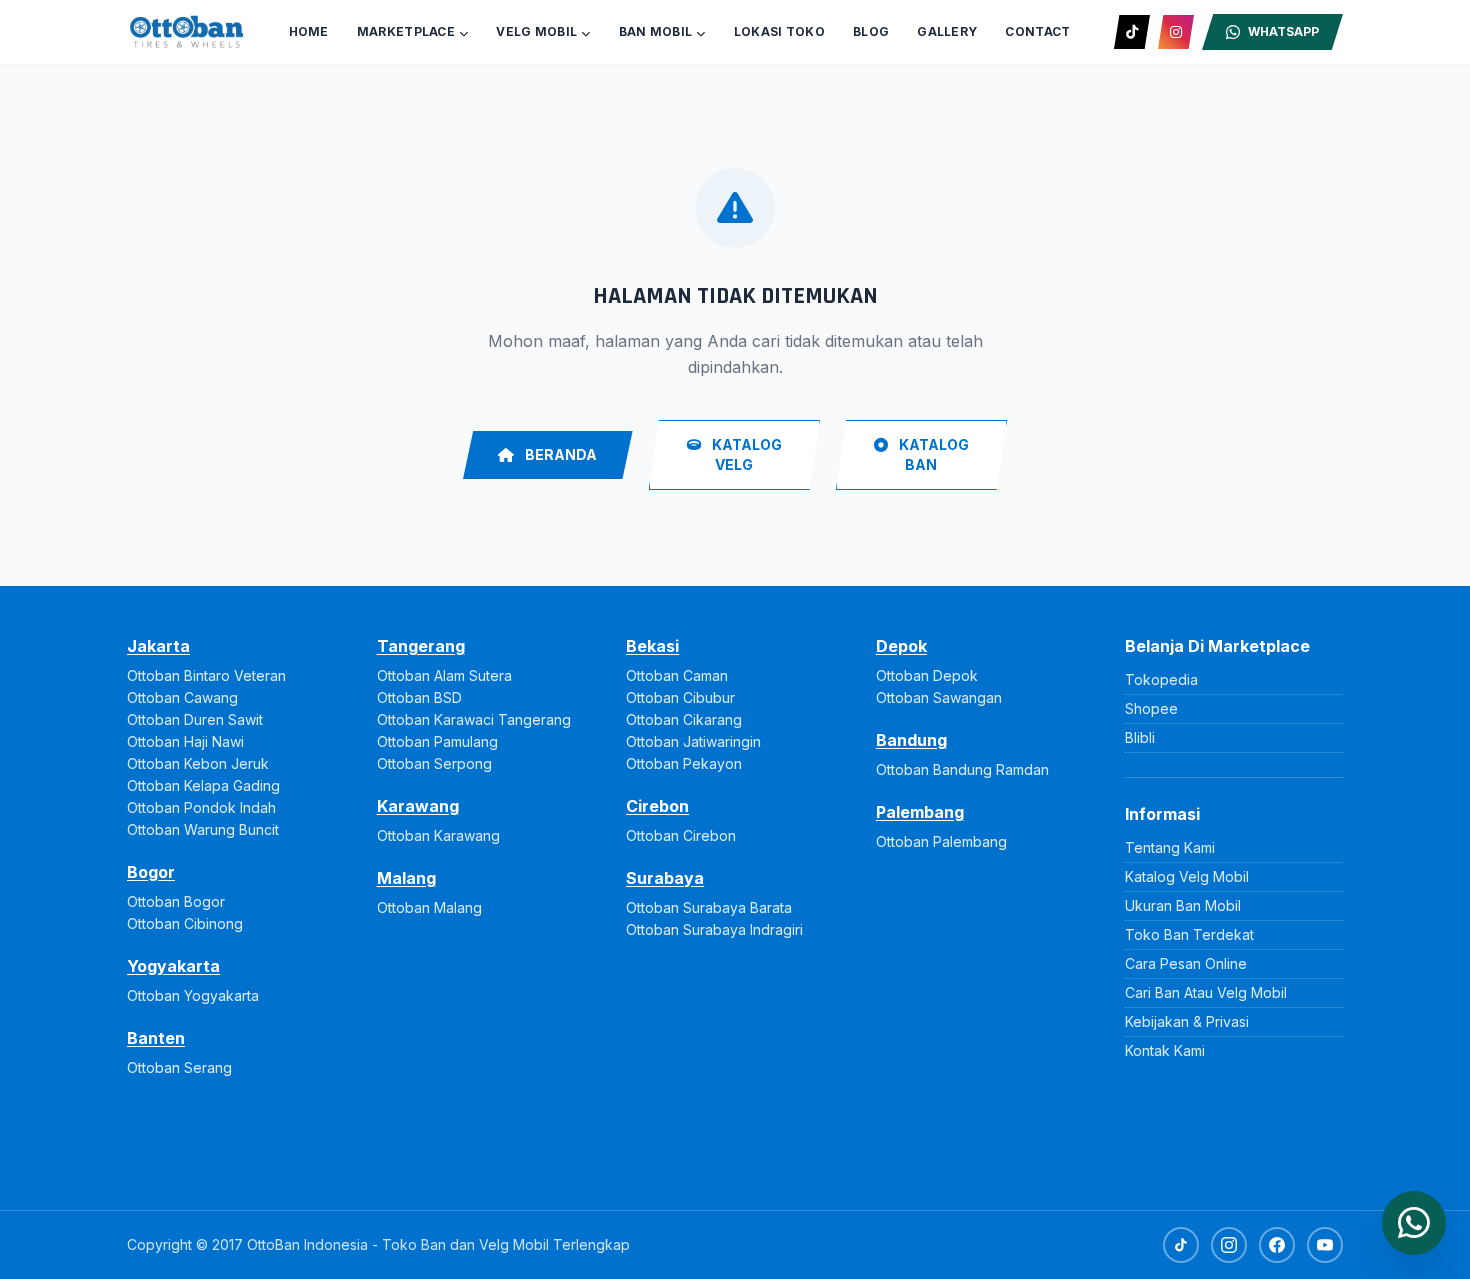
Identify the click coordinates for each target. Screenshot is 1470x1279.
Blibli (1140, 737)
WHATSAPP (1283, 31)
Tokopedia (1161, 679)
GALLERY (947, 31)
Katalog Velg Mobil (1187, 876)
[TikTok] (1132, 32)
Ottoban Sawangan (939, 697)
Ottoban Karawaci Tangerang (474, 719)
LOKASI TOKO (779, 31)
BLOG (871, 31)
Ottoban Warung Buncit (203, 829)
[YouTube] (1325, 1245)
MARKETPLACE (406, 31)
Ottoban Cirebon (681, 835)
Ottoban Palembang (941, 841)
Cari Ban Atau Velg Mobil (1206, 992)
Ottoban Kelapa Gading (203, 785)
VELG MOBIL (536, 31)
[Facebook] (1277, 1245)
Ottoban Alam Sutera (444, 675)
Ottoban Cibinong (185, 923)
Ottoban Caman (677, 675)
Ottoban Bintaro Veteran (206, 675)
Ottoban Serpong (434, 763)
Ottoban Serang (179, 1067)
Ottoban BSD (419, 697)
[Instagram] (1176, 32)
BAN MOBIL (656, 31)
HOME (309, 31)
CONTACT (1037, 31)
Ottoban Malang (429, 907)
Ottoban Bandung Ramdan (962, 769)
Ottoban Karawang (438, 835)
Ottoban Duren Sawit (195, 719)
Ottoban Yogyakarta (193, 995)
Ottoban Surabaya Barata (709, 907)
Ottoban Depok (927, 675)
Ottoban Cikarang (684, 719)
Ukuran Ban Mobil (1183, 905)
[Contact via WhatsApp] (1414, 1223)
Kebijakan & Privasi (1187, 1021)
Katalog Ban (932, 454)
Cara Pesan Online (1186, 963)
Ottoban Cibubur (680, 697)
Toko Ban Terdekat (1189, 934)
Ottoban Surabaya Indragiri (714, 929)
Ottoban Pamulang (437, 741)
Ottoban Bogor (176, 901)
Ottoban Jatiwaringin (693, 741)
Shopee (1151, 708)
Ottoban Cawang (182, 697)
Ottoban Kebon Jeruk (198, 763)
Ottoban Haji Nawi (185, 741)
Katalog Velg (745, 454)
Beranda (559, 454)
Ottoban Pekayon (684, 763)
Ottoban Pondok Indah (201, 807)
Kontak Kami (1165, 1050)
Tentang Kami (1170, 847)
